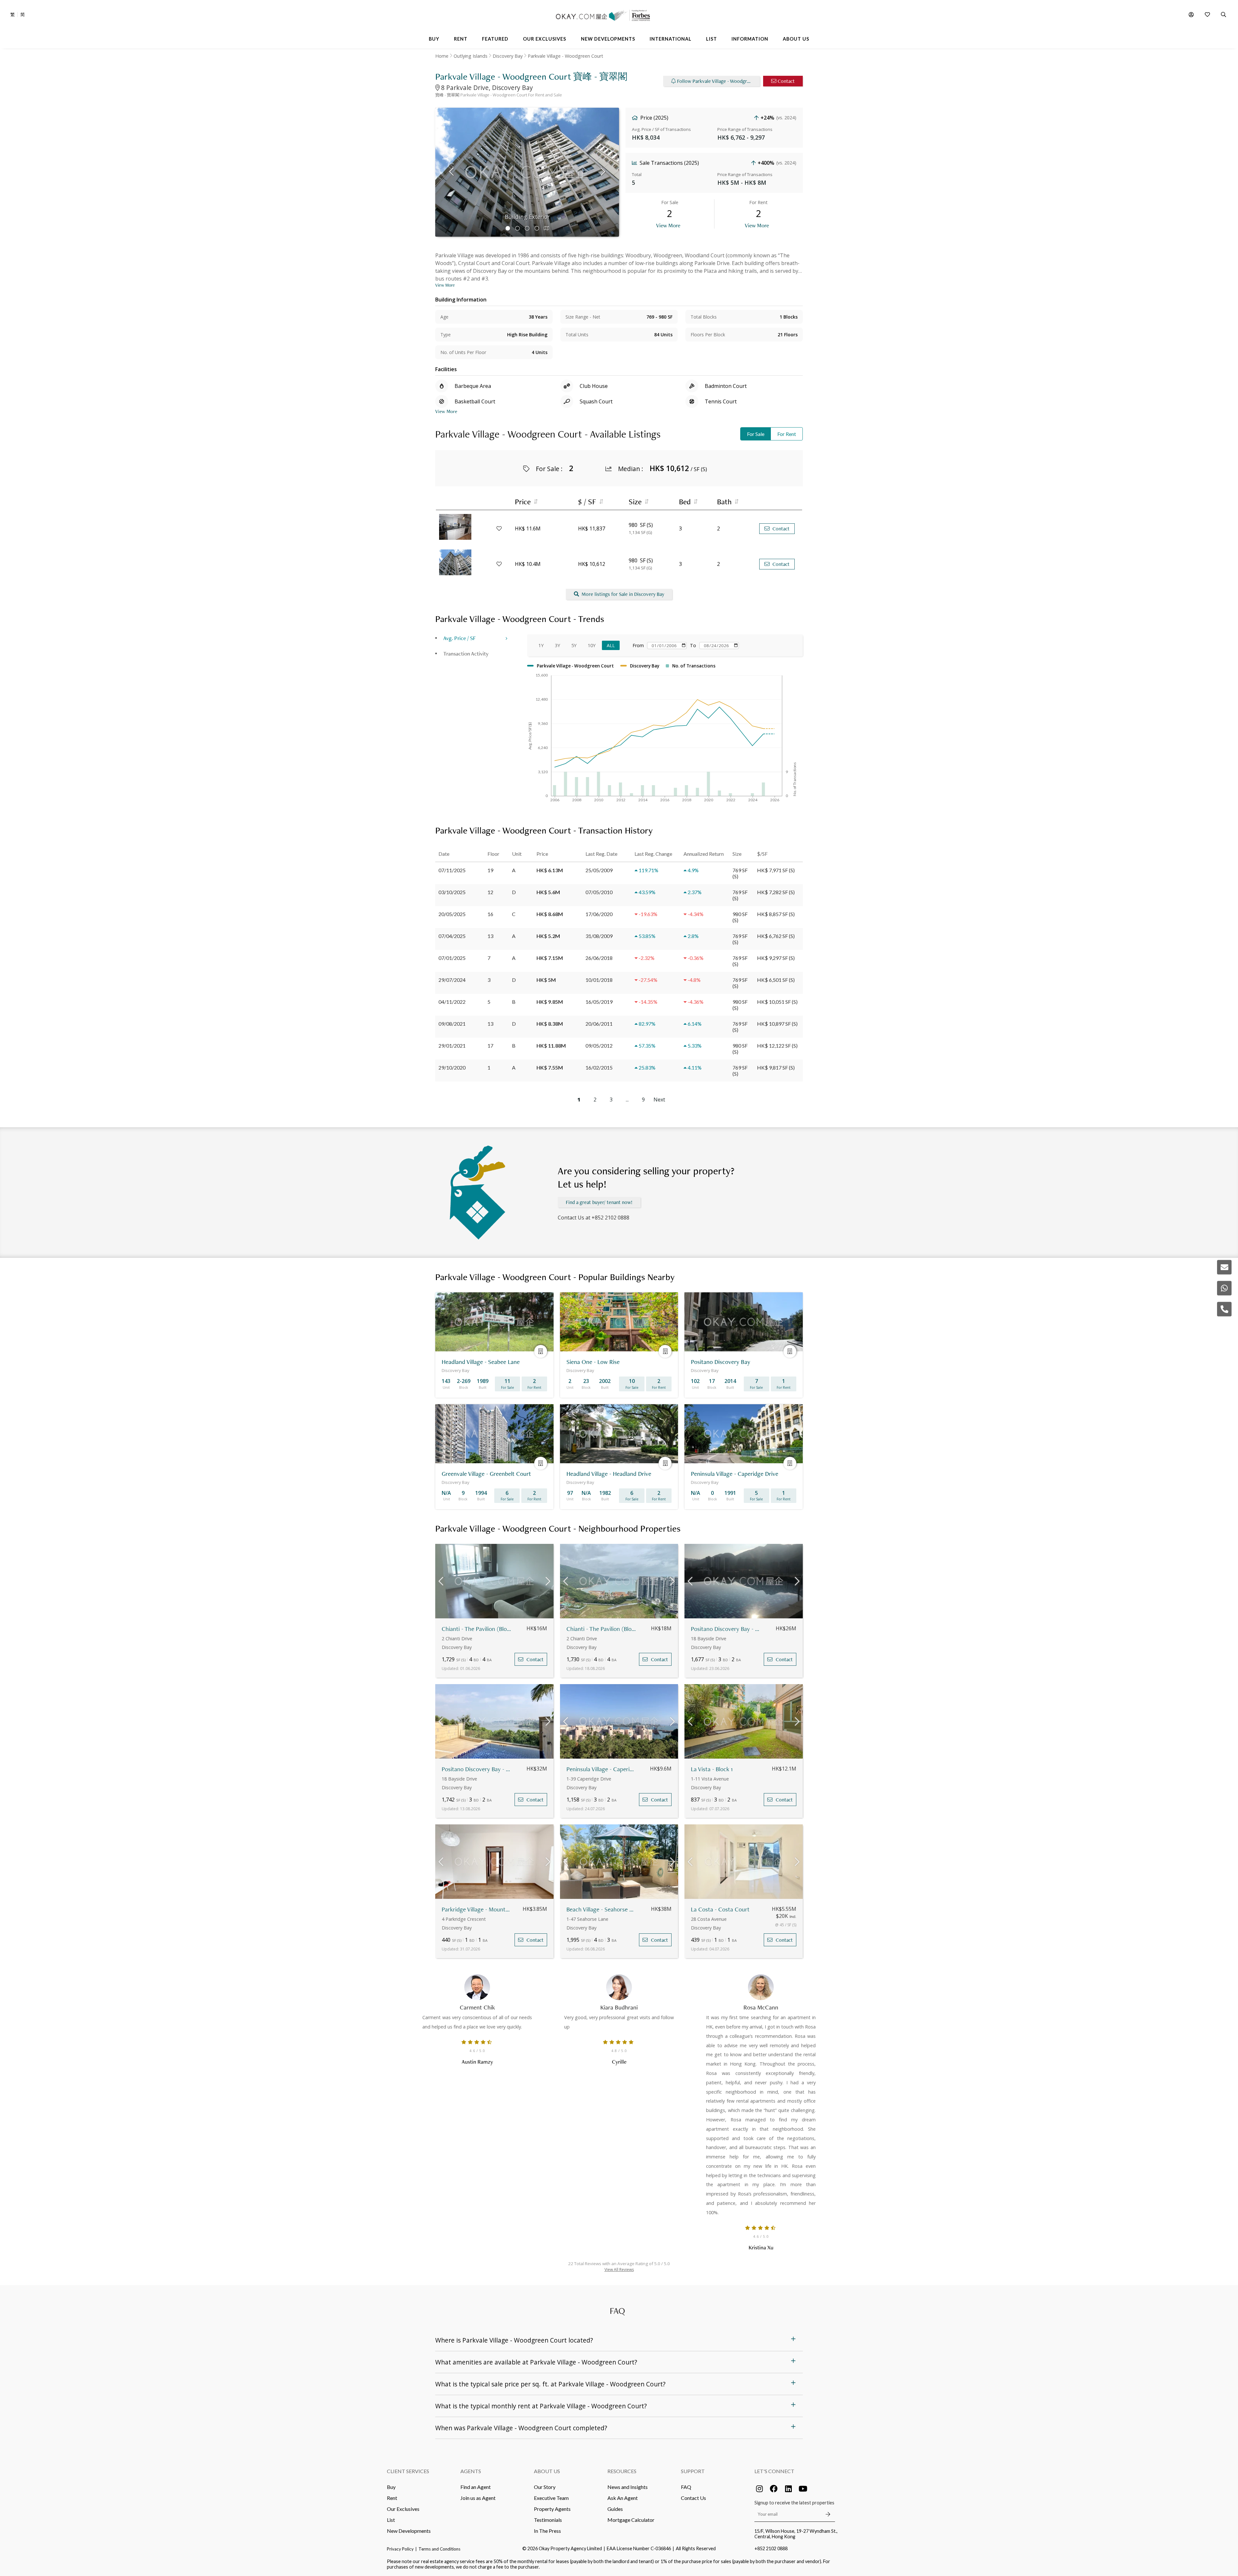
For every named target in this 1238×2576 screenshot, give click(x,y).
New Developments (409, 2531)
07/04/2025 (452, 936)
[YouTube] (803, 2489)
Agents (471, 2471)
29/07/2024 (452, 980)
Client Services (408, 2471)
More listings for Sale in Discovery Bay (623, 594)
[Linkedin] (788, 2489)
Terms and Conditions (439, 2549)
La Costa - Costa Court (720, 1909)
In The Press (547, 2531)
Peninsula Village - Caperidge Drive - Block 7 (601, 1769)
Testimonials (548, 2520)
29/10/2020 (452, 1067)
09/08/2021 (452, 1024)
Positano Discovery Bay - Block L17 (477, 1769)
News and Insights (628, 2487)
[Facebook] (774, 2489)
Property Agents (552, 2509)
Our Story (545, 2487)
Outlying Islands (471, 56)
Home (442, 56)
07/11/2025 (452, 870)
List (391, 2520)
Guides (615, 2509)
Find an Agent (476, 2487)
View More (668, 225)
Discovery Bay (508, 56)
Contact (786, 81)
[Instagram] (759, 2489)
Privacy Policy (400, 2549)
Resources (622, 2471)
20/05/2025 (452, 914)
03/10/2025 (452, 892)
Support (693, 2471)
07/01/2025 (452, 958)
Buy (391, 2487)
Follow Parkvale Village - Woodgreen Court (718, 81)
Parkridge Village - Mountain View (477, 1909)
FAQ (686, 2487)
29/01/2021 (452, 1046)
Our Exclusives (403, 2509)
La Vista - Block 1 (712, 1769)
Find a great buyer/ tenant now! (599, 1202)
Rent (392, 2498)
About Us (547, 2471)
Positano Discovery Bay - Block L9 (726, 1629)
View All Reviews (619, 2270)
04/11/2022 (452, 1002)
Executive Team (551, 2498)
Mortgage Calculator (631, 2520)
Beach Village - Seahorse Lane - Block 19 (601, 1909)
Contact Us (693, 2498)
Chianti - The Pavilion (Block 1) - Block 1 (477, 1629)
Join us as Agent (478, 2498)
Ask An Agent (623, 2498)
